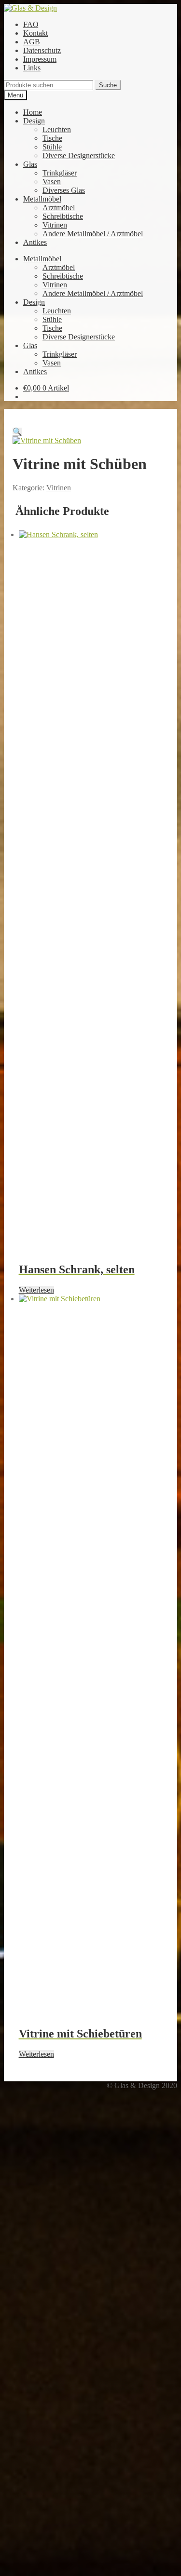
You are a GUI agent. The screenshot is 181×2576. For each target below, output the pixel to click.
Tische (52, 138)
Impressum (40, 59)
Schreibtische (63, 216)
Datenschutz (42, 50)
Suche (108, 85)
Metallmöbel (42, 199)
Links (32, 68)
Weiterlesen (36, 1290)
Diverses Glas (64, 190)
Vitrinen (55, 225)
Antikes (35, 242)
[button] (17, 432)
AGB (32, 42)
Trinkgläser (60, 173)
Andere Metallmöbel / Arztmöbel (93, 234)
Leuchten (57, 129)
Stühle (52, 147)
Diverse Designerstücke (79, 155)
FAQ (31, 24)
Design (34, 121)
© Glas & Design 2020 (142, 2085)
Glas (30, 164)
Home (33, 112)
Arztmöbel (59, 208)
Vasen (52, 182)
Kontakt (35, 33)
